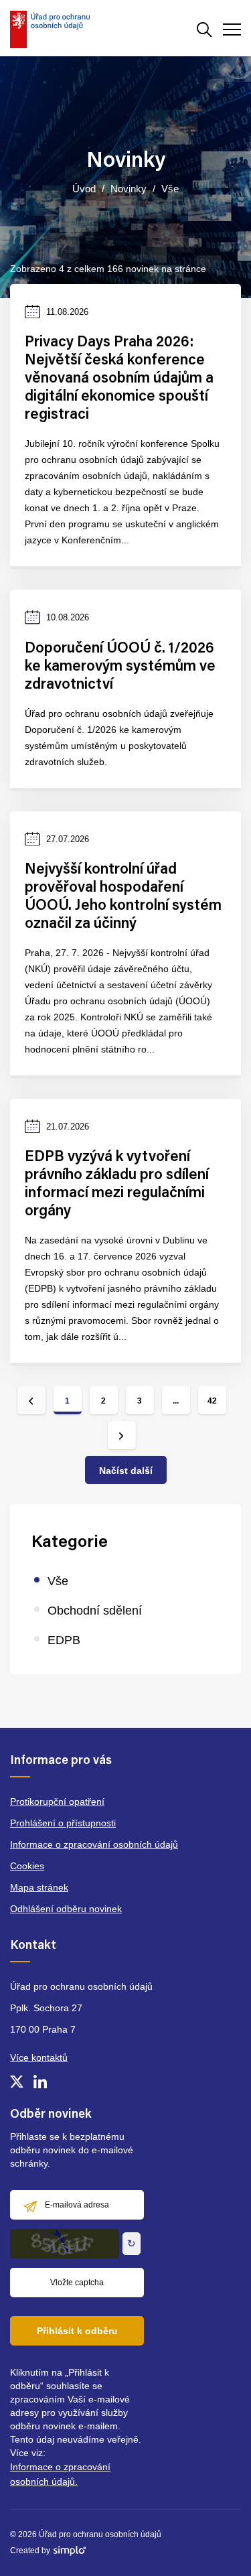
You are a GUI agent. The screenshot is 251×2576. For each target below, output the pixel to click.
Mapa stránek (39, 1887)
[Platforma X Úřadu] (17, 2082)
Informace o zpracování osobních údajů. (60, 2474)
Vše (58, 1581)
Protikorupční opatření (57, 1802)
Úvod (84, 189)
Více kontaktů (39, 2057)
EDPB (64, 1640)
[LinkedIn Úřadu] (40, 2082)
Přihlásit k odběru (77, 2331)
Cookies (27, 1866)
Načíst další (126, 1471)
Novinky (129, 189)
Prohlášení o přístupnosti (63, 1823)
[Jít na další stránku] (122, 1435)
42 (212, 1401)
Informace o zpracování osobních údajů (94, 1844)
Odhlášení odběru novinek (66, 1909)
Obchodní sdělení (95, 1611)
